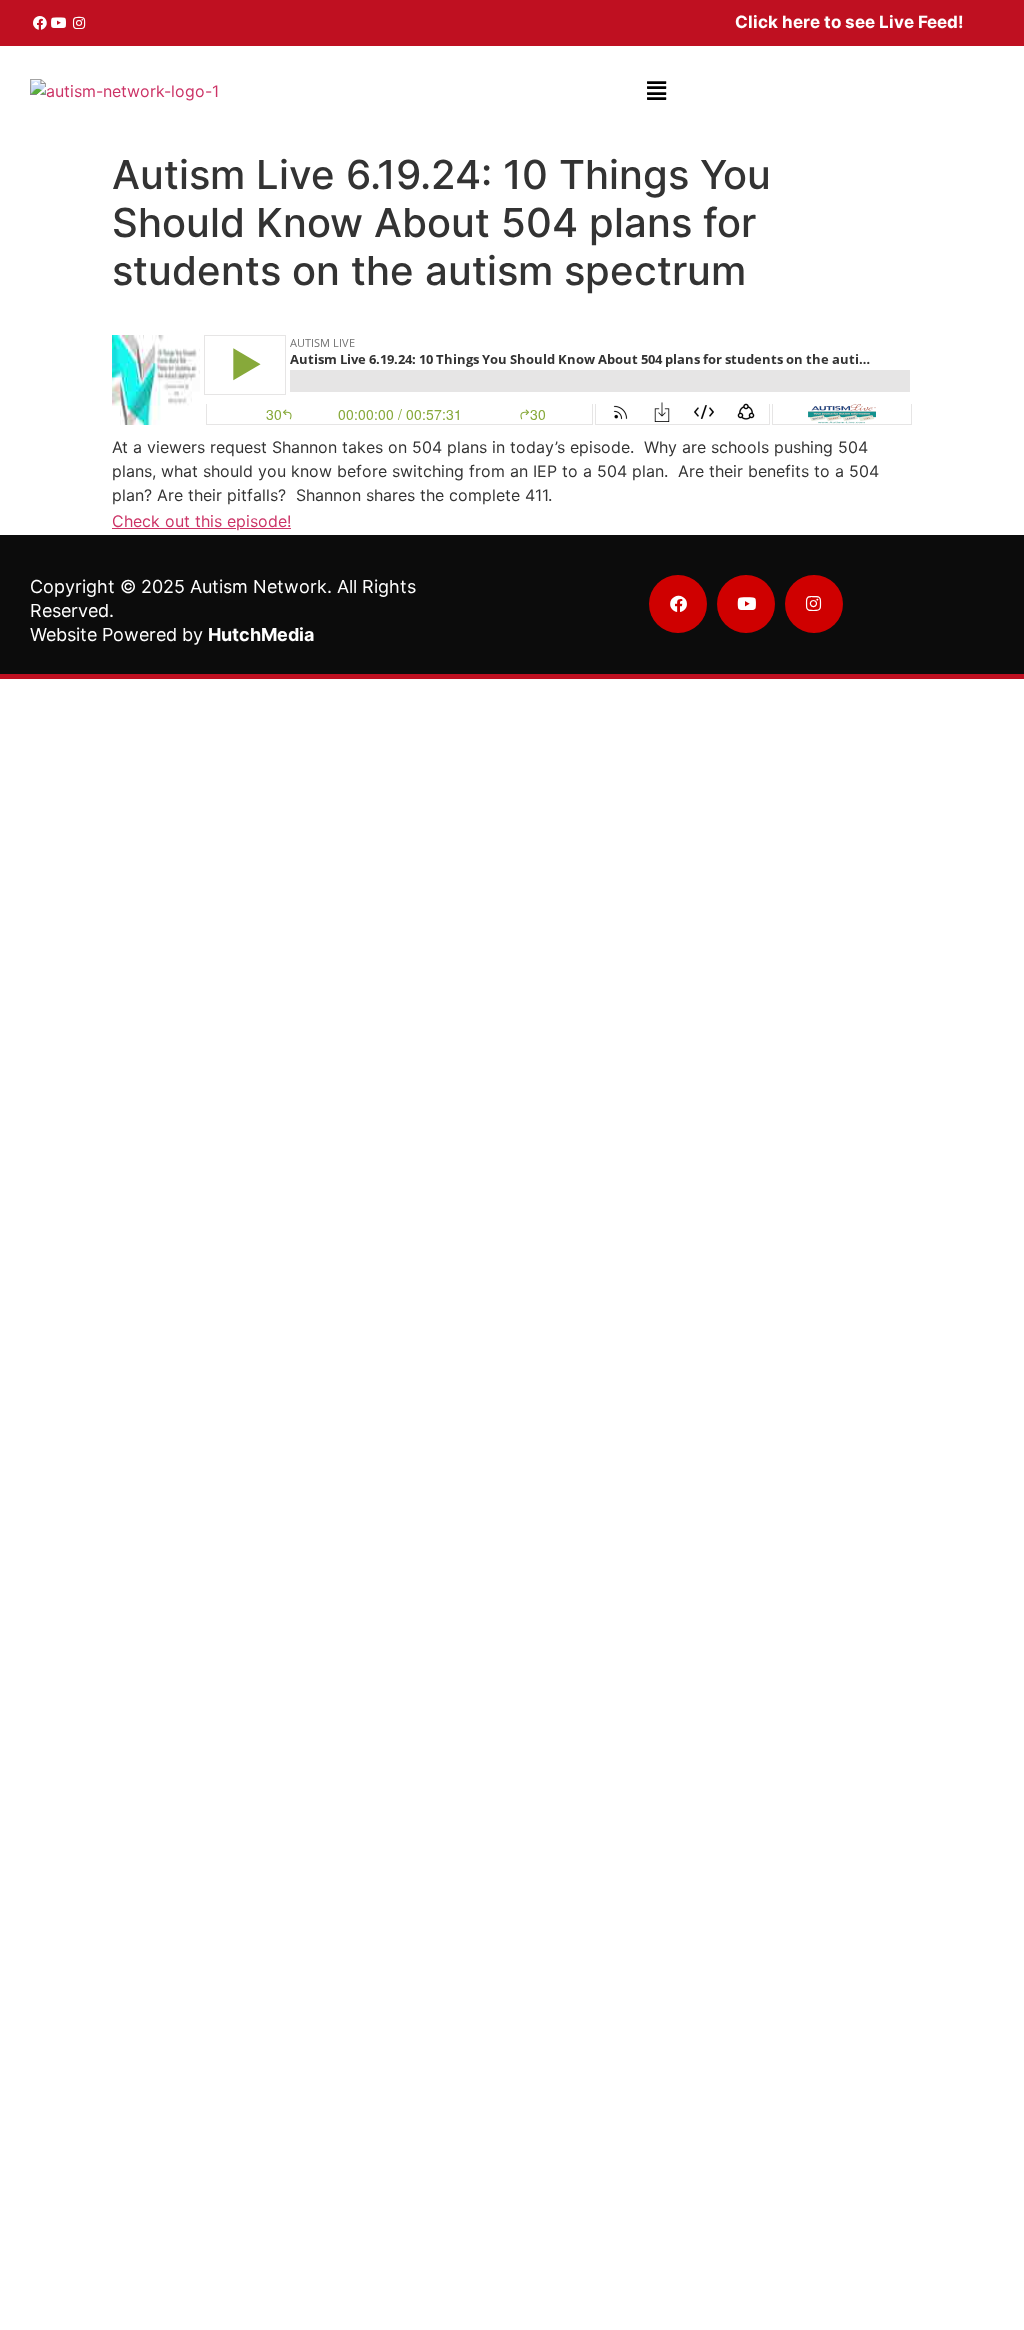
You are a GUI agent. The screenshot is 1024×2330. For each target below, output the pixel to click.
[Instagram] (79, 23)
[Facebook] (40, 23)
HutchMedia (261, 634)
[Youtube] (60, 23)
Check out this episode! (201, 521)
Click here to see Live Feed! (849, 22)
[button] (656, 90)
